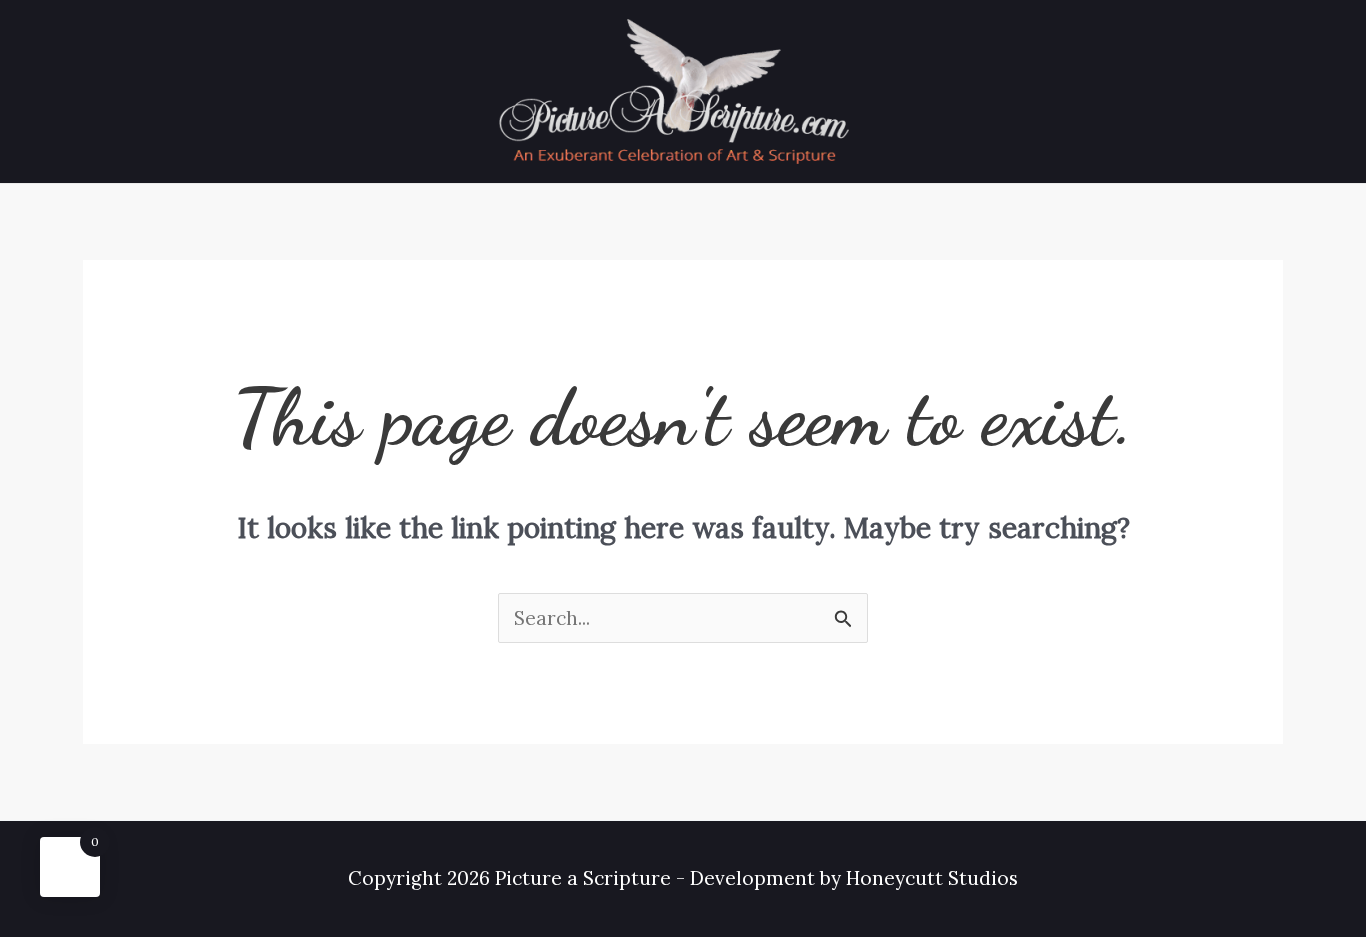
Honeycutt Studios (932, 878)
